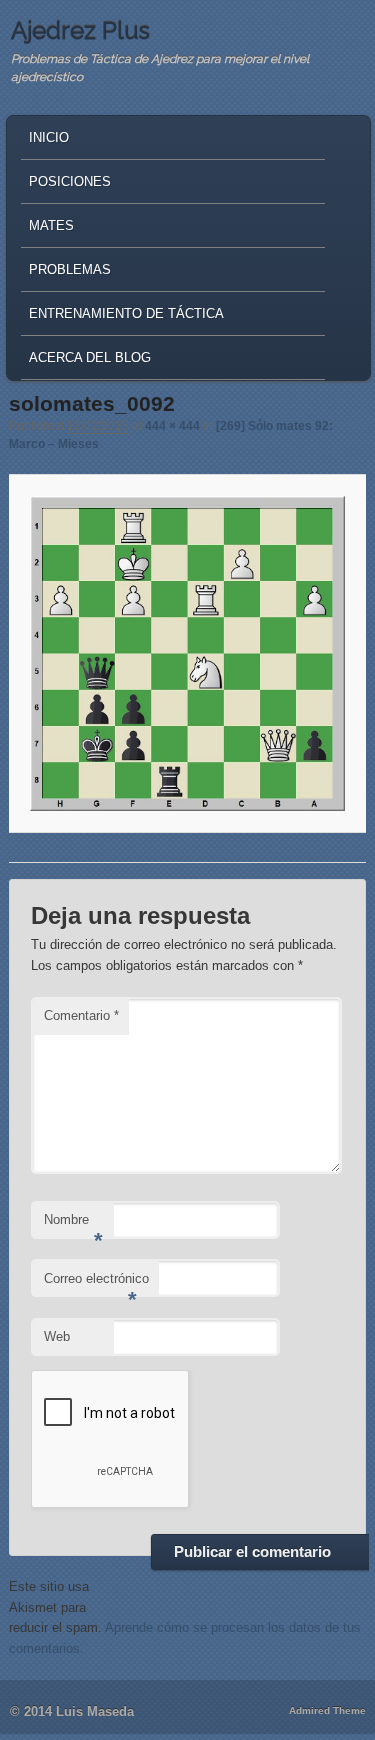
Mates (51, 225)
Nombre (73, 1225)
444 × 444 (172, 426)
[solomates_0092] (187, 653)
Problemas (70, 269)
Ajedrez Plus (80, 30)
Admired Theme (327, 1710)
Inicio (49, 137)
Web (57, 1336)
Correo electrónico (96, 1284)
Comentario (81, 1015)
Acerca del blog (90, 357)
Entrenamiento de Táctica (126, 313)
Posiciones (70, 181)
